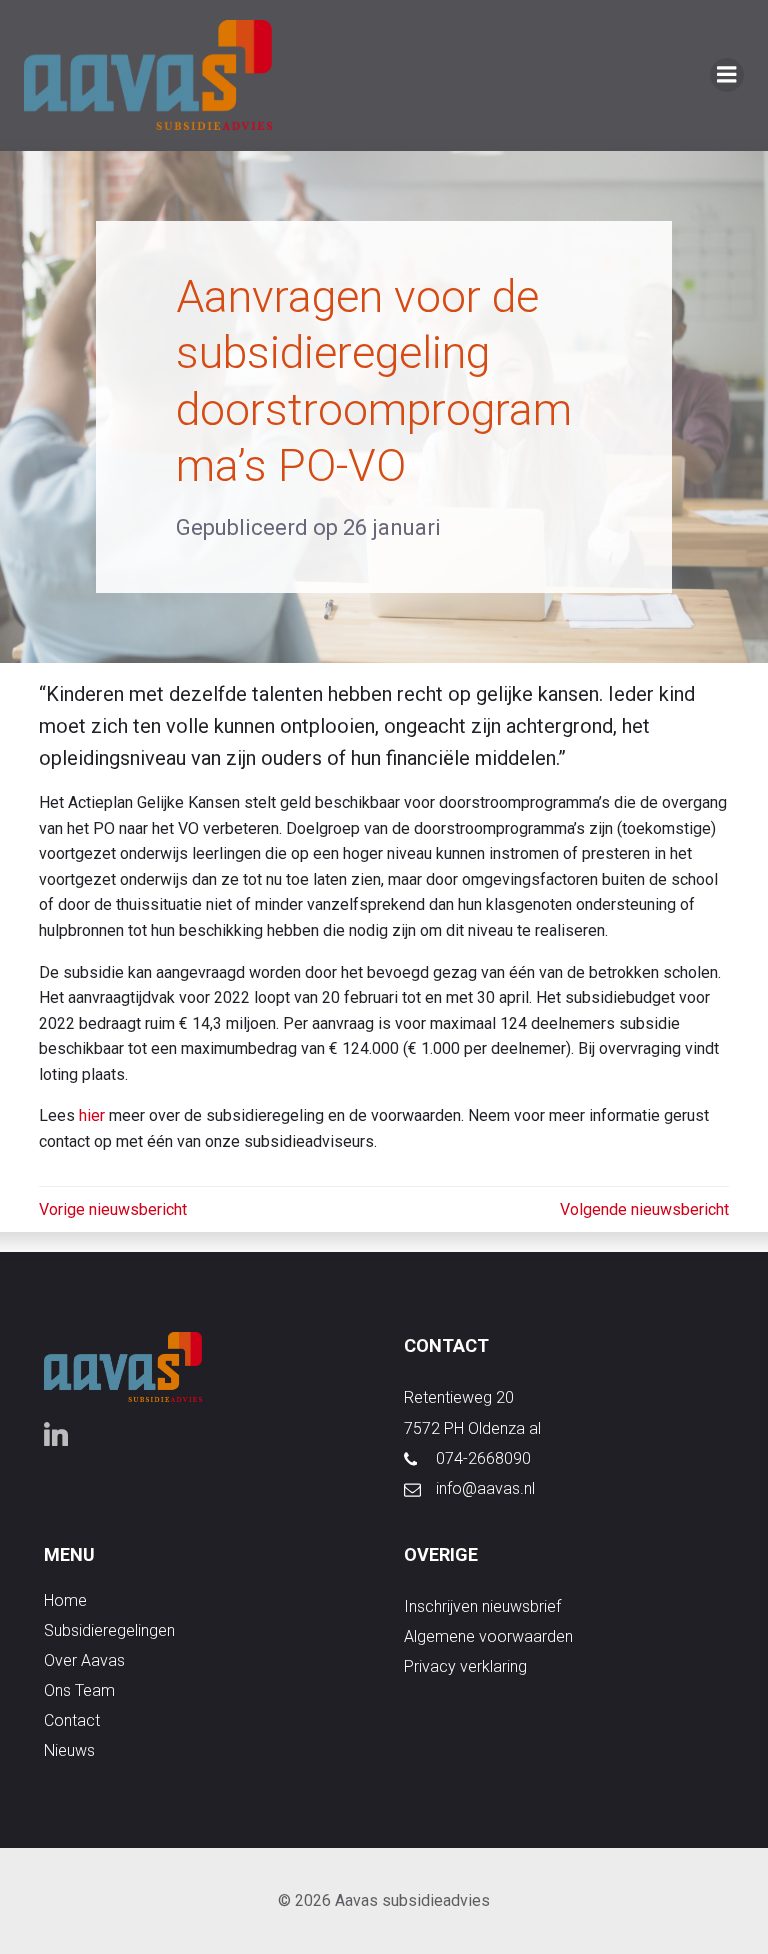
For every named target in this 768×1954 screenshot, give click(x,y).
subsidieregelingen (109, 1630)
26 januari (392, 527)
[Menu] (727, 75)
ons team (79, 1690)
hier (92, 1115)
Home (65, 1600)
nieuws (69, 1750)
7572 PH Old (447, 1428)
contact (72, 1720)
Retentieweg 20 (459, 1397)
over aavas (84, 1660)
